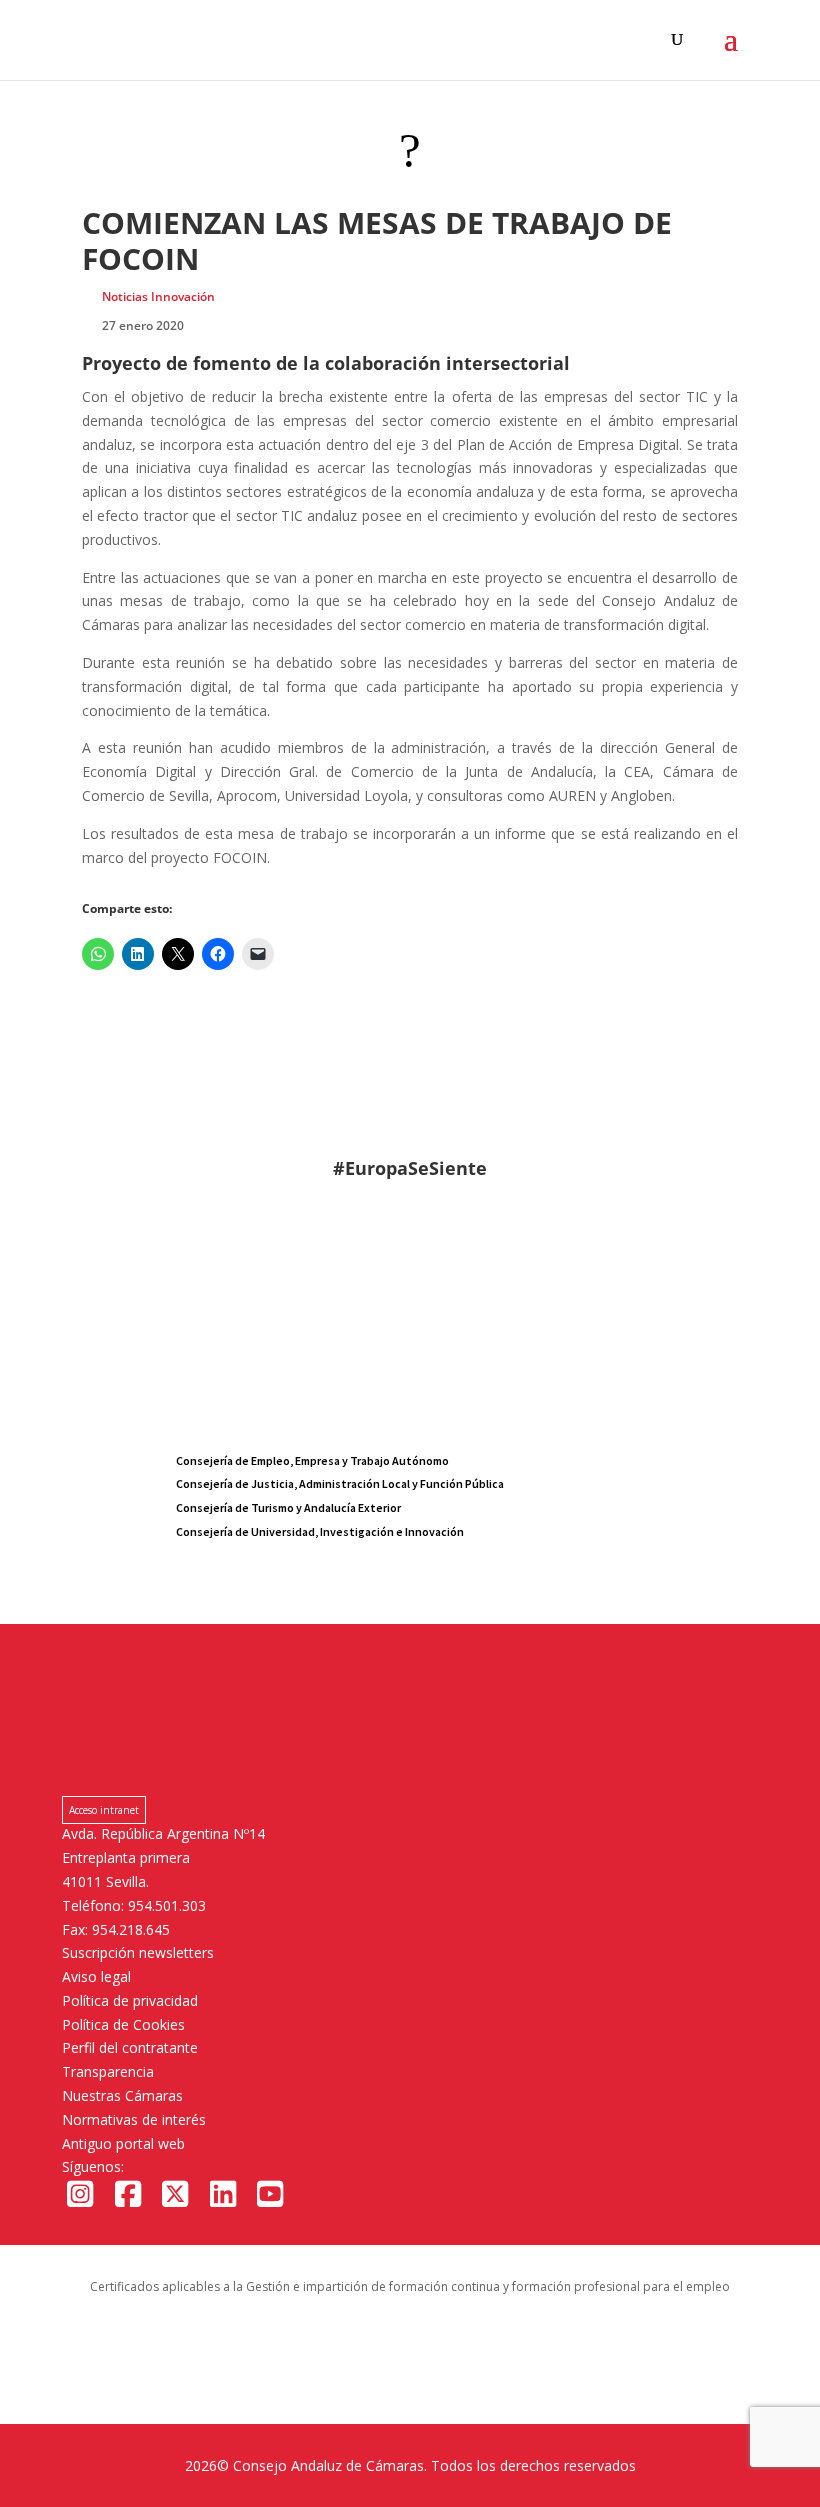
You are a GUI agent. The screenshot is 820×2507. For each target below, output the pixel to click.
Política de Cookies (123, 2024)
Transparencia (108, 2071)
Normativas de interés (134, 2119)
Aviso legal (96, 1976)
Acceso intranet (104, 1810)
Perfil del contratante (130, 2047)
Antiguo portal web (123, 2143)
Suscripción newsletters (138, 1952)
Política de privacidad (130, 2000)
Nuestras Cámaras (122, 2095)
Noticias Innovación (158, 296)
